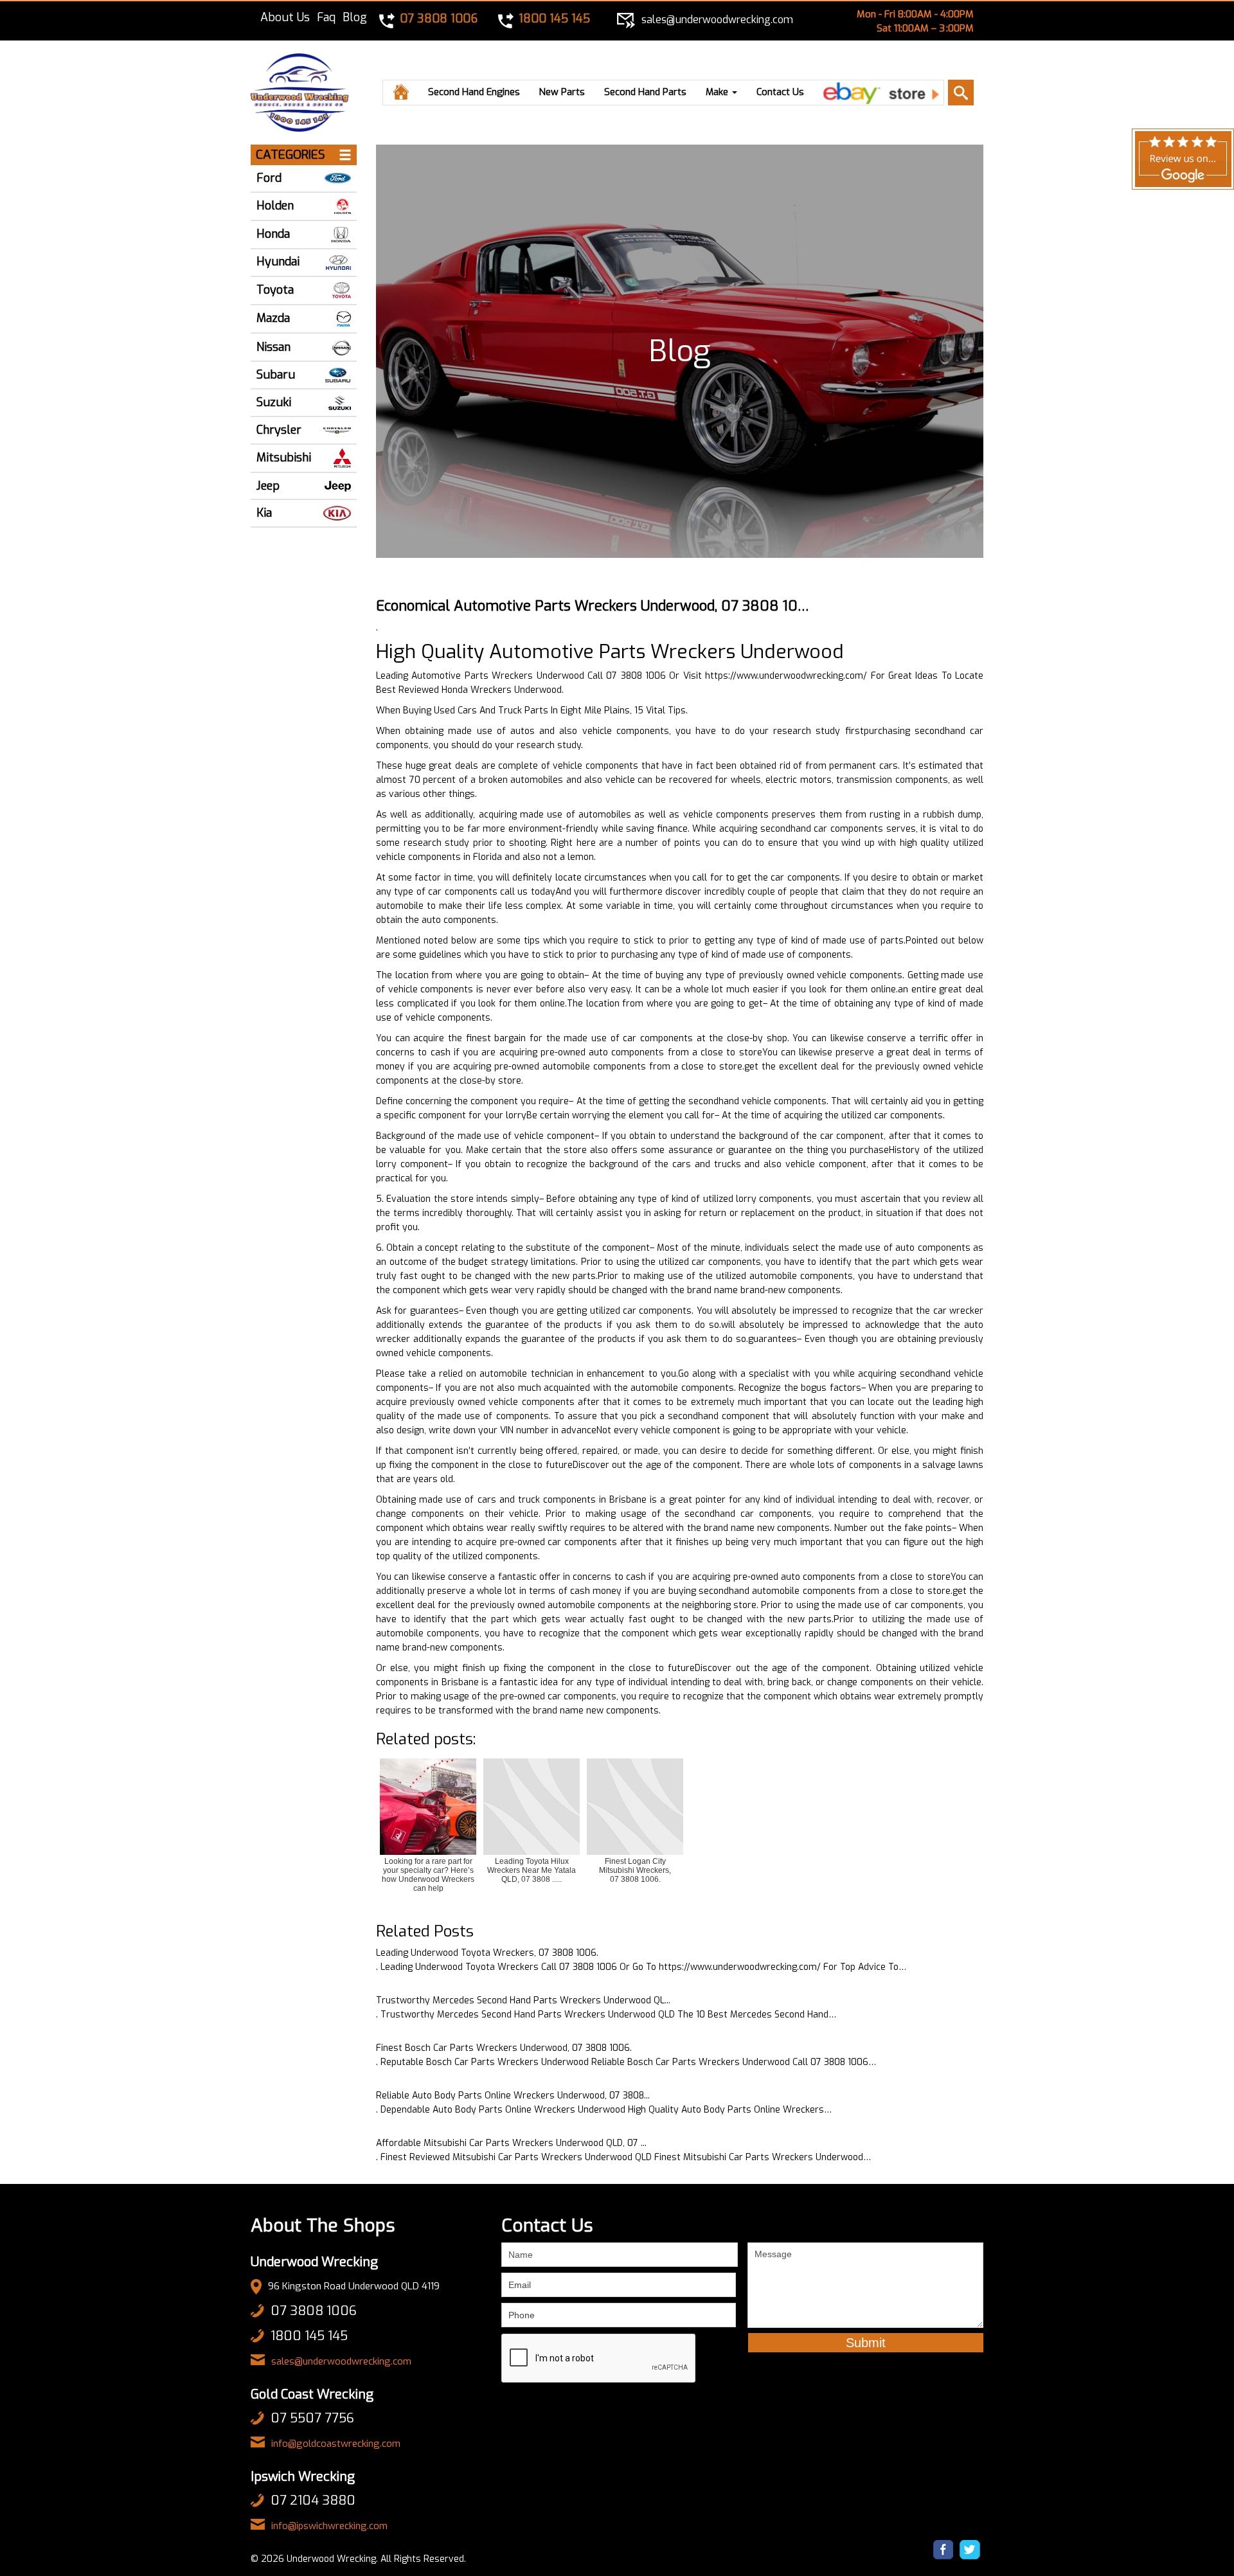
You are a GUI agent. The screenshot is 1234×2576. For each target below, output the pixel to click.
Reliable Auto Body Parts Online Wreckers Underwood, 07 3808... (513, 2096)
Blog (355, 17)
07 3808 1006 (314, 2311)
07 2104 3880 (313, 2500)
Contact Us (780, 92)
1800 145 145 (309, 2336)
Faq (326, 17)
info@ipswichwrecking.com (329, 2526)
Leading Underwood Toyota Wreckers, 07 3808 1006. (487, 1953)
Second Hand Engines (474, 92)
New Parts (562, 92)
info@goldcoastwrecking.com (336, 2444)
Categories (291, 155)
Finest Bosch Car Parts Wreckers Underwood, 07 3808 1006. (504, 2048)
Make (718, 92)
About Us (285, 17)
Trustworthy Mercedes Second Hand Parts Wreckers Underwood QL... (523, 2000)
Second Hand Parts (645, 92)
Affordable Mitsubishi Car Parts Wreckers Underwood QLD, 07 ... (511, 2143)
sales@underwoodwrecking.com (341, 2361)
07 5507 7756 (312, 2418)
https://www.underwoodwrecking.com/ (786, 676)
